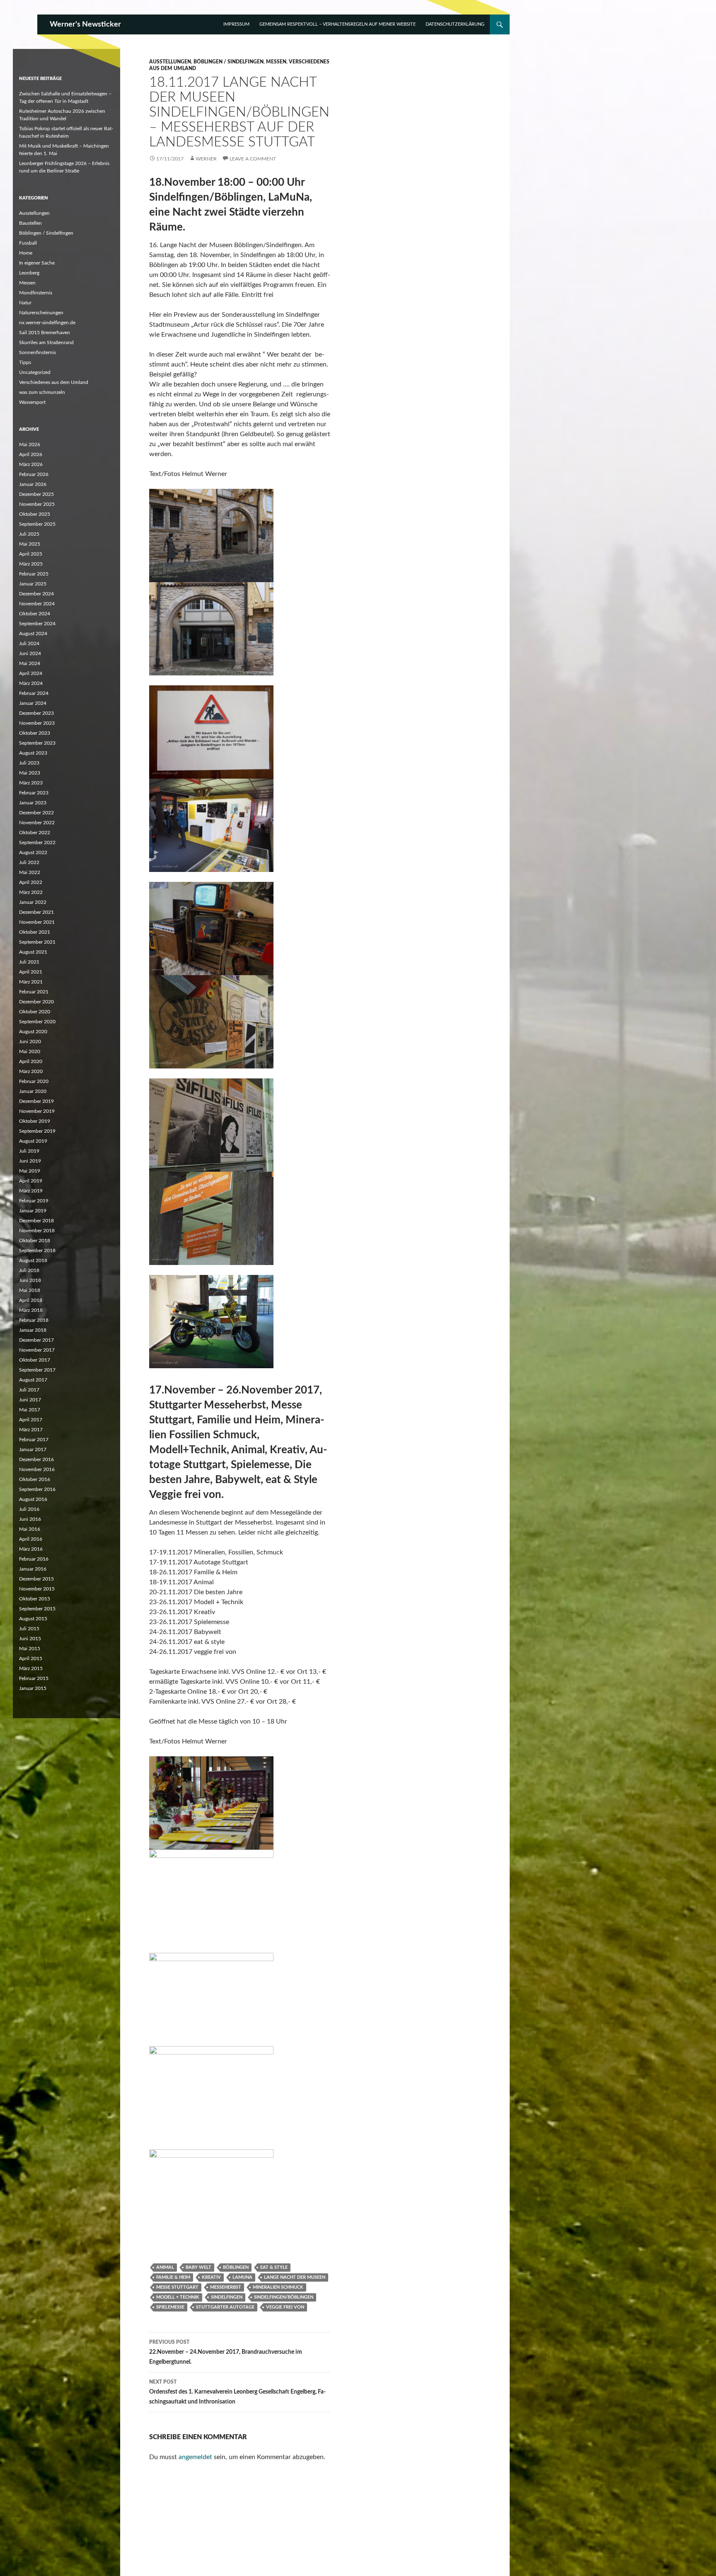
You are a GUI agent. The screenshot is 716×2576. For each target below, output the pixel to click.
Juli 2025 (29, 534)
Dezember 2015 (36, 1579)
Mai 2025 (30, 544)
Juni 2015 (30, 1639)
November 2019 (37, 1111)
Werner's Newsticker (85, 24)
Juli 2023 (29, 763)
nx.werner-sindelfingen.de (47, 323)
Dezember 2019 (36, 1101)
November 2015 (37, 1589)
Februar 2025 (34, 574)
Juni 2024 (30, 653)
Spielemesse (170, 2307)
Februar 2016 (34, 1559)
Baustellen (30, 223)
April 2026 (31, 454)
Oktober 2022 (35, 833)
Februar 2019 (34, 1201)
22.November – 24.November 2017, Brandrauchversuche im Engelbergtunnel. (226, 2352)
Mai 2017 (30, 1410)
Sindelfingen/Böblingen (284, 2297)
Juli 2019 (29, 1151)
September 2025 (37, 524)
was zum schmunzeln (42, 392)
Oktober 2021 (35, 932)
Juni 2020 (30, 1042)
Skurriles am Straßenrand (46, 342)
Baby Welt (198, 2267)
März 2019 (31, 1191)
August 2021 (33, 952)
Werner (206, 159)
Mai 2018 (30, 1290)
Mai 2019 (30, 1171)
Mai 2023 (30, 773)
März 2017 (31, 1430)
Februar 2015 (34, 1678)
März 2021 (31, 982)
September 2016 (37, 1489)
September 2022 (37, 842)
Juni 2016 (30, 1519)
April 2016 (31, 1539)
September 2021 (37, 942)
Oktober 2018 (35, 1241)
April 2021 (31, 972)
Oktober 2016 (35, 1479)
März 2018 (31, 1310)
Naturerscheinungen (41, 313)
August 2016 (33, 1499)
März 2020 (31, 1071)
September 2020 (37, 1022)
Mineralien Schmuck (278, 2287)
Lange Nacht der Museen (295, 2277)
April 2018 (31, 1300)
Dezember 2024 (36, 594)
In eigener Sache (37, 263)
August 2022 (33, 852)
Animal (165, 2267)
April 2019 (31, 1181)
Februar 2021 (34, 992)
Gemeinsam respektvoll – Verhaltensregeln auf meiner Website (337, 24)
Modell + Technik (178, 2297)
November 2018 (37, 1231)
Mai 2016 (30, 1529)
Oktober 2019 (35, 1121)
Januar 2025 (33, 584)
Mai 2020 (30, 1051)
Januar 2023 (33, 803)
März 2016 (31, 1549)
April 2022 (31, 882)
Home (26, 253)
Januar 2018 (33, 1330)
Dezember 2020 (36, 1002)
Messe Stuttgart (177, 2287)
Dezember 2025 (36, 494)
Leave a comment (253, 159)
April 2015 (31, 1658)
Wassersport (32, 402)
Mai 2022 (30, 872)
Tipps (25, 362)
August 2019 (33, 1141)
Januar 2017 (33, 1449)
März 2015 (31, 1668)
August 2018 (33, 1260)
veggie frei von (285, 2307)
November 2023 (37, 723)
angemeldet (195, 2457)
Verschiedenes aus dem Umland (54, 382)
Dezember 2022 (36, 813)
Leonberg (29, 273)
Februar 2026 (34, 474)
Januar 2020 (33, 1091)
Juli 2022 (29, 862)
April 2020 (31, 1061)
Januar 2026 (33, 484)
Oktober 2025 (35, 514)
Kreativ (211, 2277)
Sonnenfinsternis (37, 352)
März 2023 (31, 783)
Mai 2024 (30, 663)
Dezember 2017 (36, 1340)
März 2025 (31, 564)
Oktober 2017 (35, 1360)
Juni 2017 (30, 1400)
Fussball (28, 243)
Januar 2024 (33, 703)
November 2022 (37, 823)
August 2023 (33, 753)
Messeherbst (226, 2287)
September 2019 (37, 1131)
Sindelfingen (227, 2297)
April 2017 (31, 1420)
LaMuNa (242, 2277)
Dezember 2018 (36, 1221)
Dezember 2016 (36, 1459)
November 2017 (37, 1350)
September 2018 (37, 1250)
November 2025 (37, 504)
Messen (276, 62)
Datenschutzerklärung (455, 24)
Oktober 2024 (35, 614)
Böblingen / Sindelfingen (229, 62)
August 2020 (33, 1032)
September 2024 (37, 624)
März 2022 (31, 892)
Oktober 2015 (35, 1599)
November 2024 (37, 604)
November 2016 (37, 1469)
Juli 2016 (29, 1509)
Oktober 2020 (35, 1012)
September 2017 (37, 1370)
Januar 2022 (33, 902)
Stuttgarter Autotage (225, 2307)
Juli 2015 (29, 1629)
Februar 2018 (34, 1320)
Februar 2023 (34, 793)
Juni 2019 (30, 1161)
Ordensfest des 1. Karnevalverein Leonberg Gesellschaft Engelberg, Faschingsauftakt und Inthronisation (237, 2392)
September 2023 (37, 743)
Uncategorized (35, 372)
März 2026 (31, 464)
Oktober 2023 (35, 733)
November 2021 (37, 922)
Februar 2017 (34, 1440)
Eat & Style (274, 2267)
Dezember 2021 (36, 912)
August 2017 (33, 1380)
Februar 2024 (34, 693)
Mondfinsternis (36, 293)
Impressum (236, 24)
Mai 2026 (30, 444)
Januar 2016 (33, 1569)
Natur (25, 303)
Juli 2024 (29, 643)
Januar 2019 (33, 1211)
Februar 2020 (34, 1081)
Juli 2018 (29, 1270)
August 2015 (33, 1619)
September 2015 (37, 1609)
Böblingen (236, 2267)
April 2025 (31, 554)
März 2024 (31, 683)
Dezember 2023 (36, 713)
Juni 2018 (30, 1280)
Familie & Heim (173, 2277)
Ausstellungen (170, 62)
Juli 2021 (29, 962)
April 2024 (31, 673)
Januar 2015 (33, 1688)
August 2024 (33, 634)
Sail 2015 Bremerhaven (45, 333)
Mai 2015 (30, 1649)
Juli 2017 (29, 1390)
